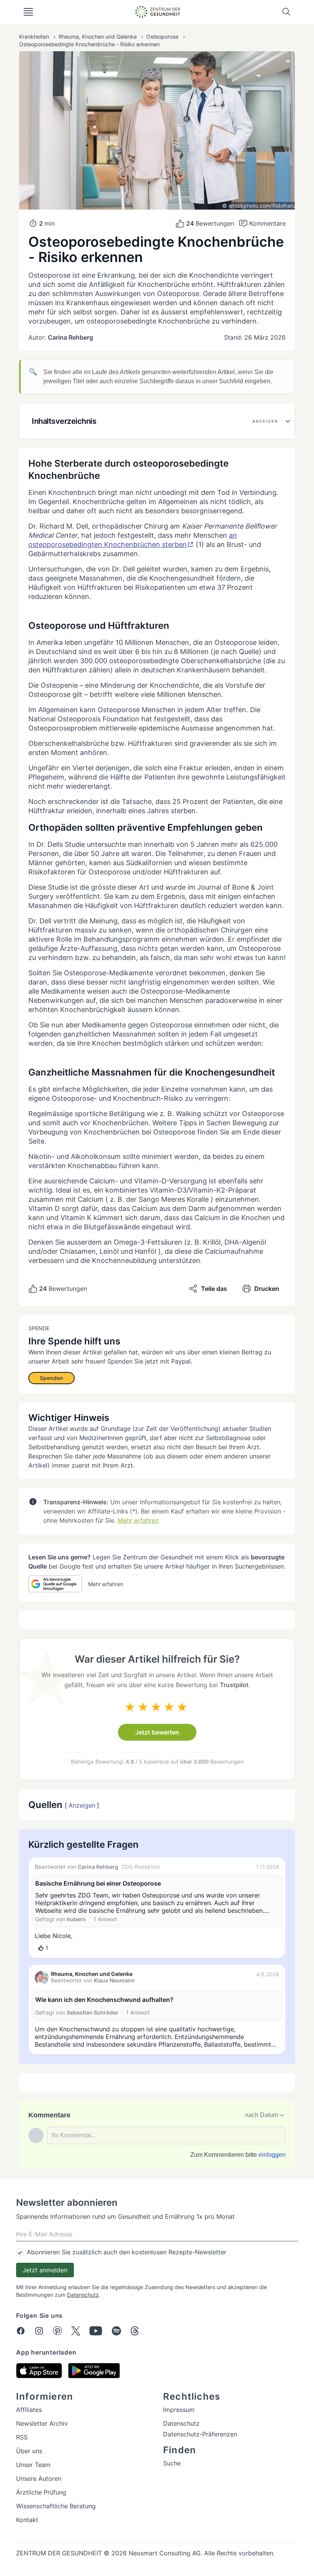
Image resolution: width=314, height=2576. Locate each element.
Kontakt (27, 2520)
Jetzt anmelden (45, 2270)
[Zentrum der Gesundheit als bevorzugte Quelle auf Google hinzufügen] (55, 1584)
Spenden (52, 1378)
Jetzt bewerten (157, 1732)
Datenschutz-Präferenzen (200, 2434)
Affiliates (29, 2410)
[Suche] (286, 12)
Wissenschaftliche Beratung (56, 2506)
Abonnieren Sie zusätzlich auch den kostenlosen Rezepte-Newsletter (127, 2252)
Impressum (179, 2410)
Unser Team (33, 2465)
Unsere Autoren (39, 2478)
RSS (22, 2437)
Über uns (29, 2451)
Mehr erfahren (138, 1520)
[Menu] (28, 12)
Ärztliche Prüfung (41, 2492)
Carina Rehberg (70, 337)
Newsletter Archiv (42, 2423)
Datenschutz (83, 2295)
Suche (172, 2463)
